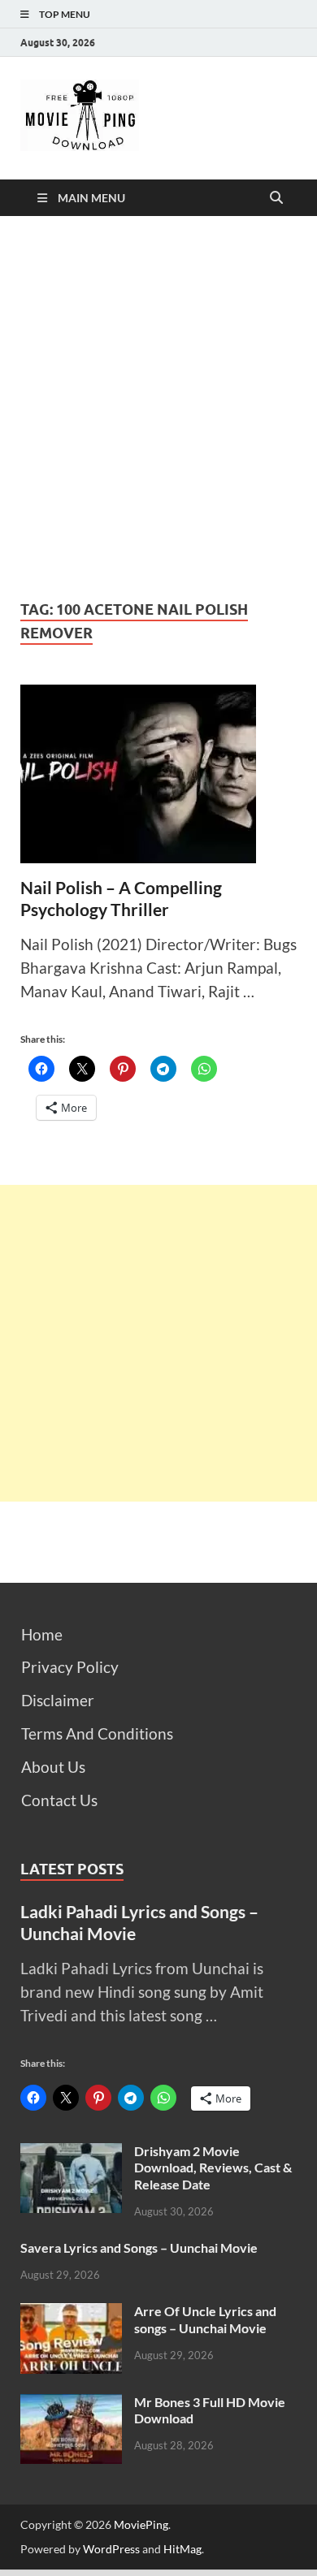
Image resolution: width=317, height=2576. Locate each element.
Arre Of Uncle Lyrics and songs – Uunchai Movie (205, 2319)
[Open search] (276, 198)
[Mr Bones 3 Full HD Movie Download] (71, 2405)
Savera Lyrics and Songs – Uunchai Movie (139, 2248)
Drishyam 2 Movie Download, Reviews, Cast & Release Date (213, 2168)
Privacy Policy (70, 1667)
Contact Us (59, 1800)
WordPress (111, 2549)
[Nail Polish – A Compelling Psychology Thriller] (158, 774)
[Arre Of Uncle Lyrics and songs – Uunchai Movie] (71, 2314)
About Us (53, 1767)
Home (42, 1634)
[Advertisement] (158, 407)
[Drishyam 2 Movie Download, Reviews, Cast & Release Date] (71, 2154)
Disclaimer (58, 1700)
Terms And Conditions (97, 1733)
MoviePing (141, 2524)
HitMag (182, 2549)
